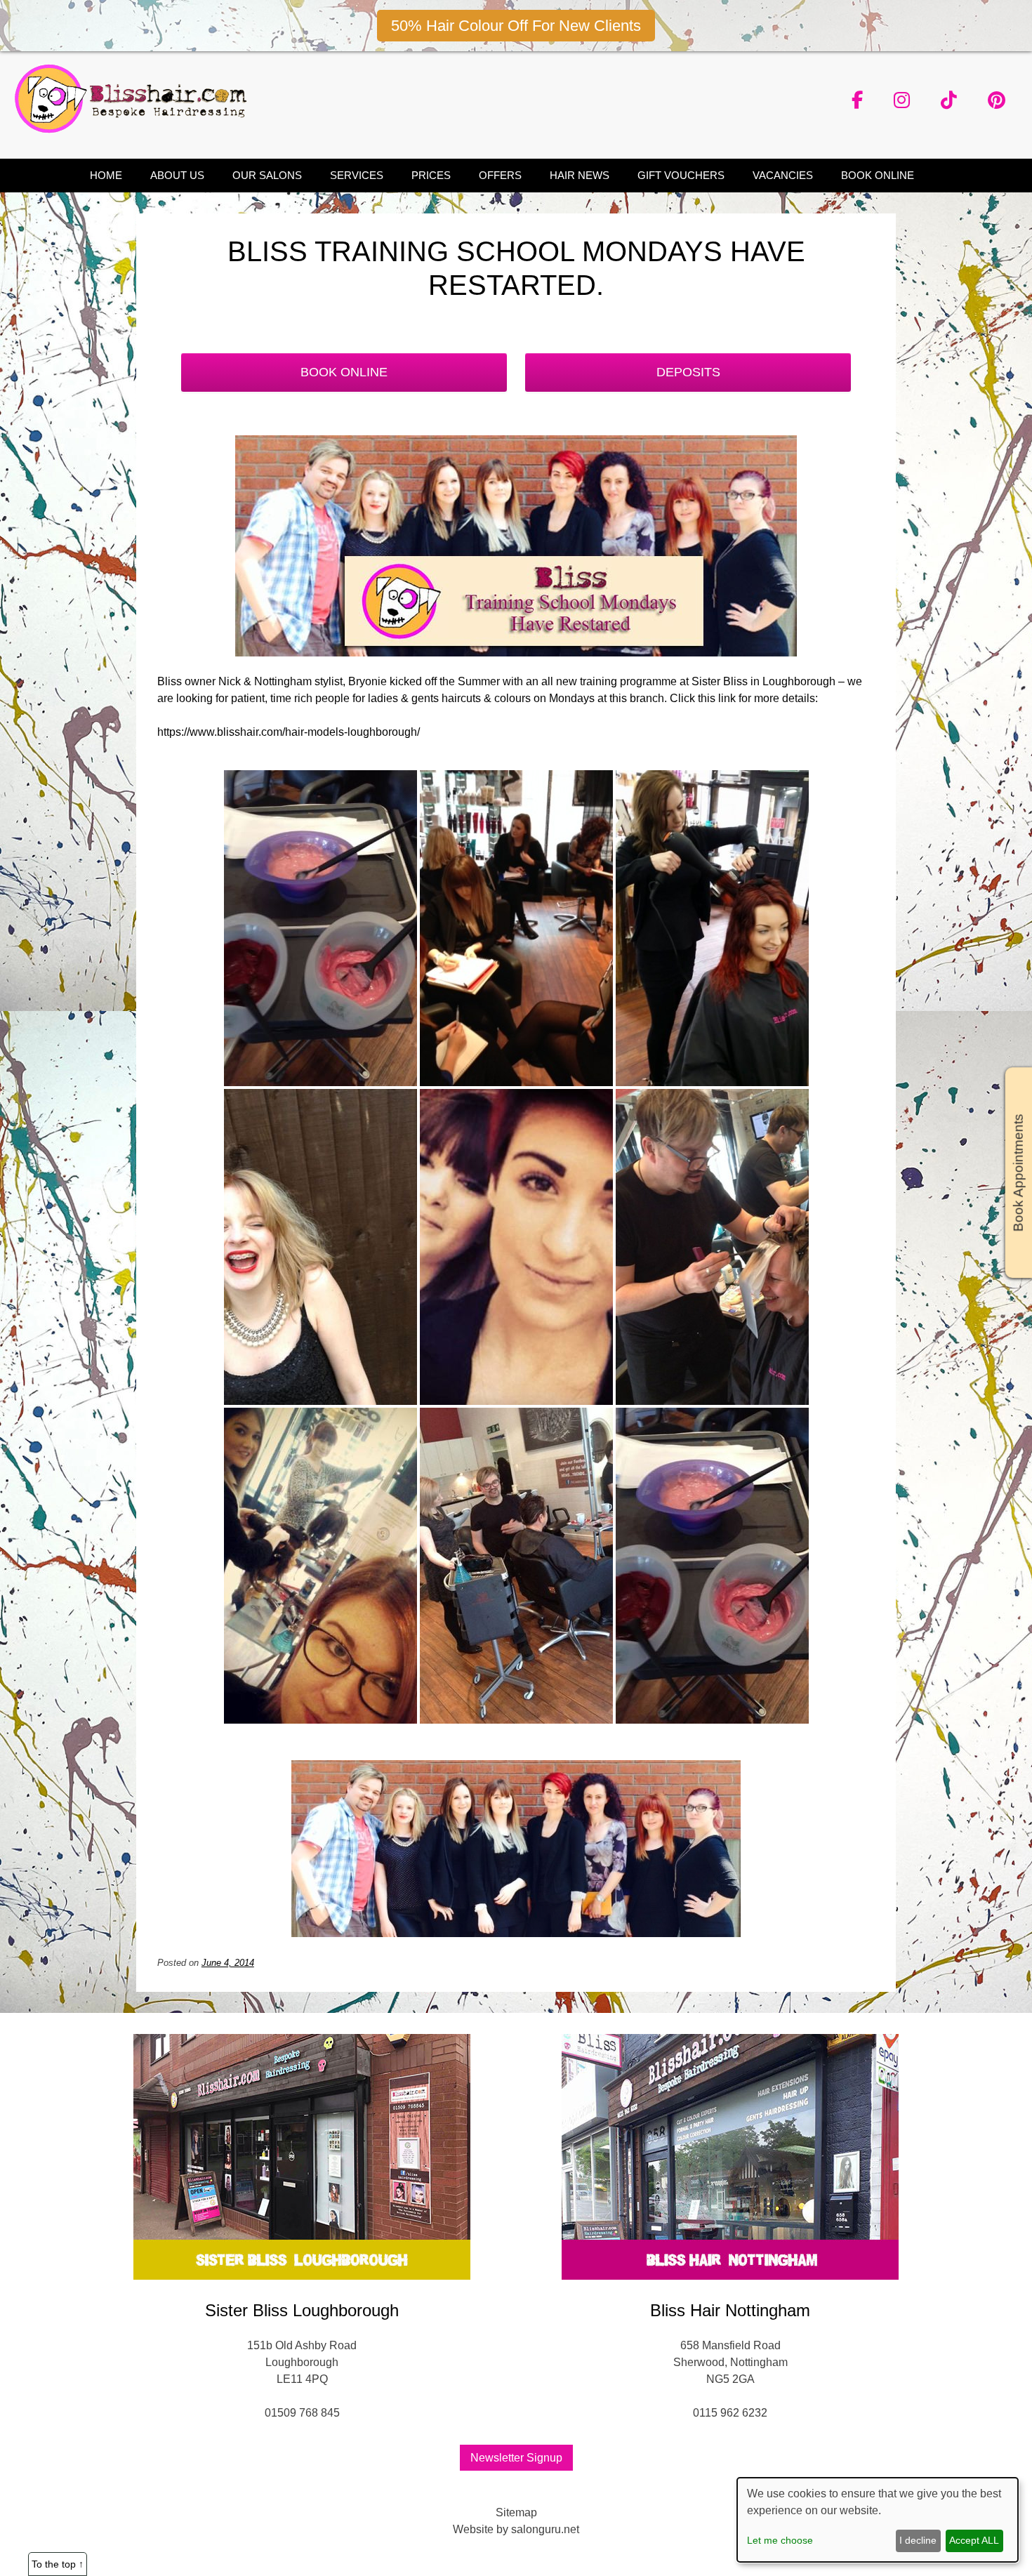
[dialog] (878, 2520)
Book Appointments (1018, 1173)
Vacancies (783, 175)
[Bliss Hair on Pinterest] (997, 100)
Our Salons (267, 175)
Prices (431, 175)
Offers (500, 175)
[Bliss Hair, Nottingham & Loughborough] (135, 130)
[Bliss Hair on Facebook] (857, 100)
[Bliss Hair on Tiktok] (949, 100)
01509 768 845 (302, 2413)
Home (106, 175)
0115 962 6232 (730, 2413)
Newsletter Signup (516, 2458)
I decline (918, 2540)
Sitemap (516, 2512)
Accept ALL (974, 2540)
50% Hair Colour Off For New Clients (516, 26)
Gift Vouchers (681, 175)
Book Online (878, 175)
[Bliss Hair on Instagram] (902, 100)
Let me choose (780, 2540)
